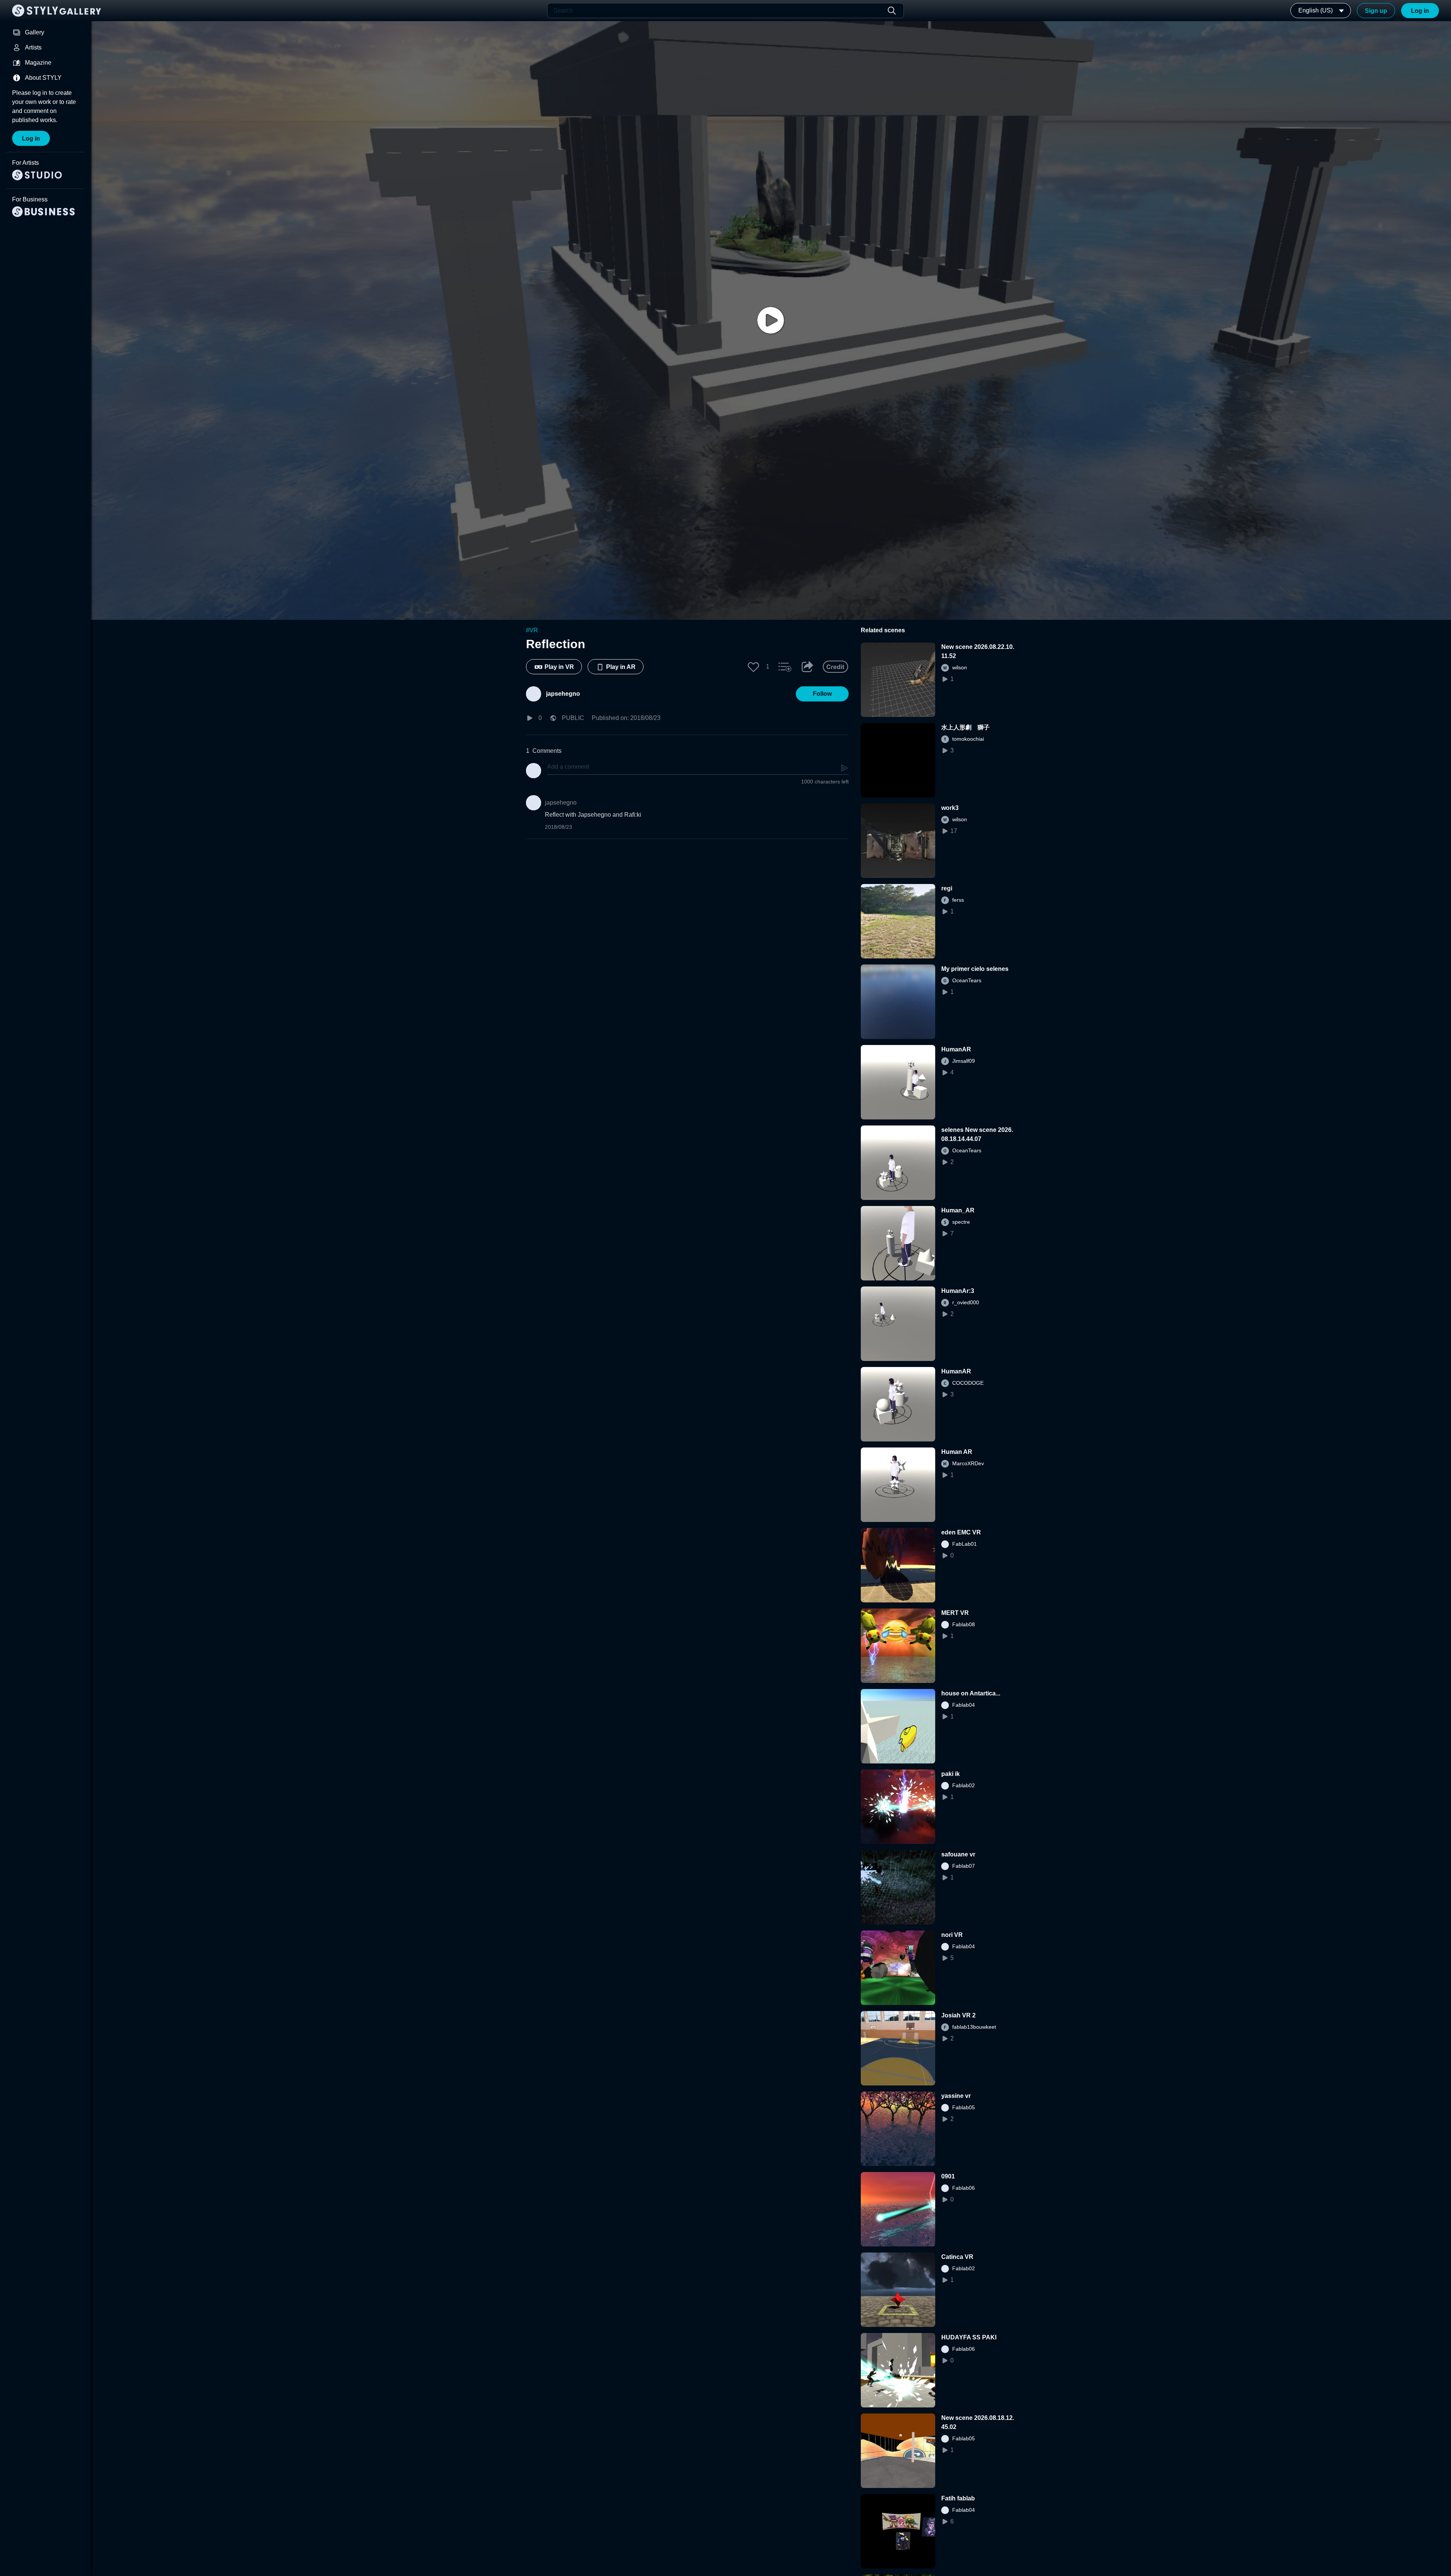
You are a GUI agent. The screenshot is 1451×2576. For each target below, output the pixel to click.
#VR (532, 630)
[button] (753, 667)
